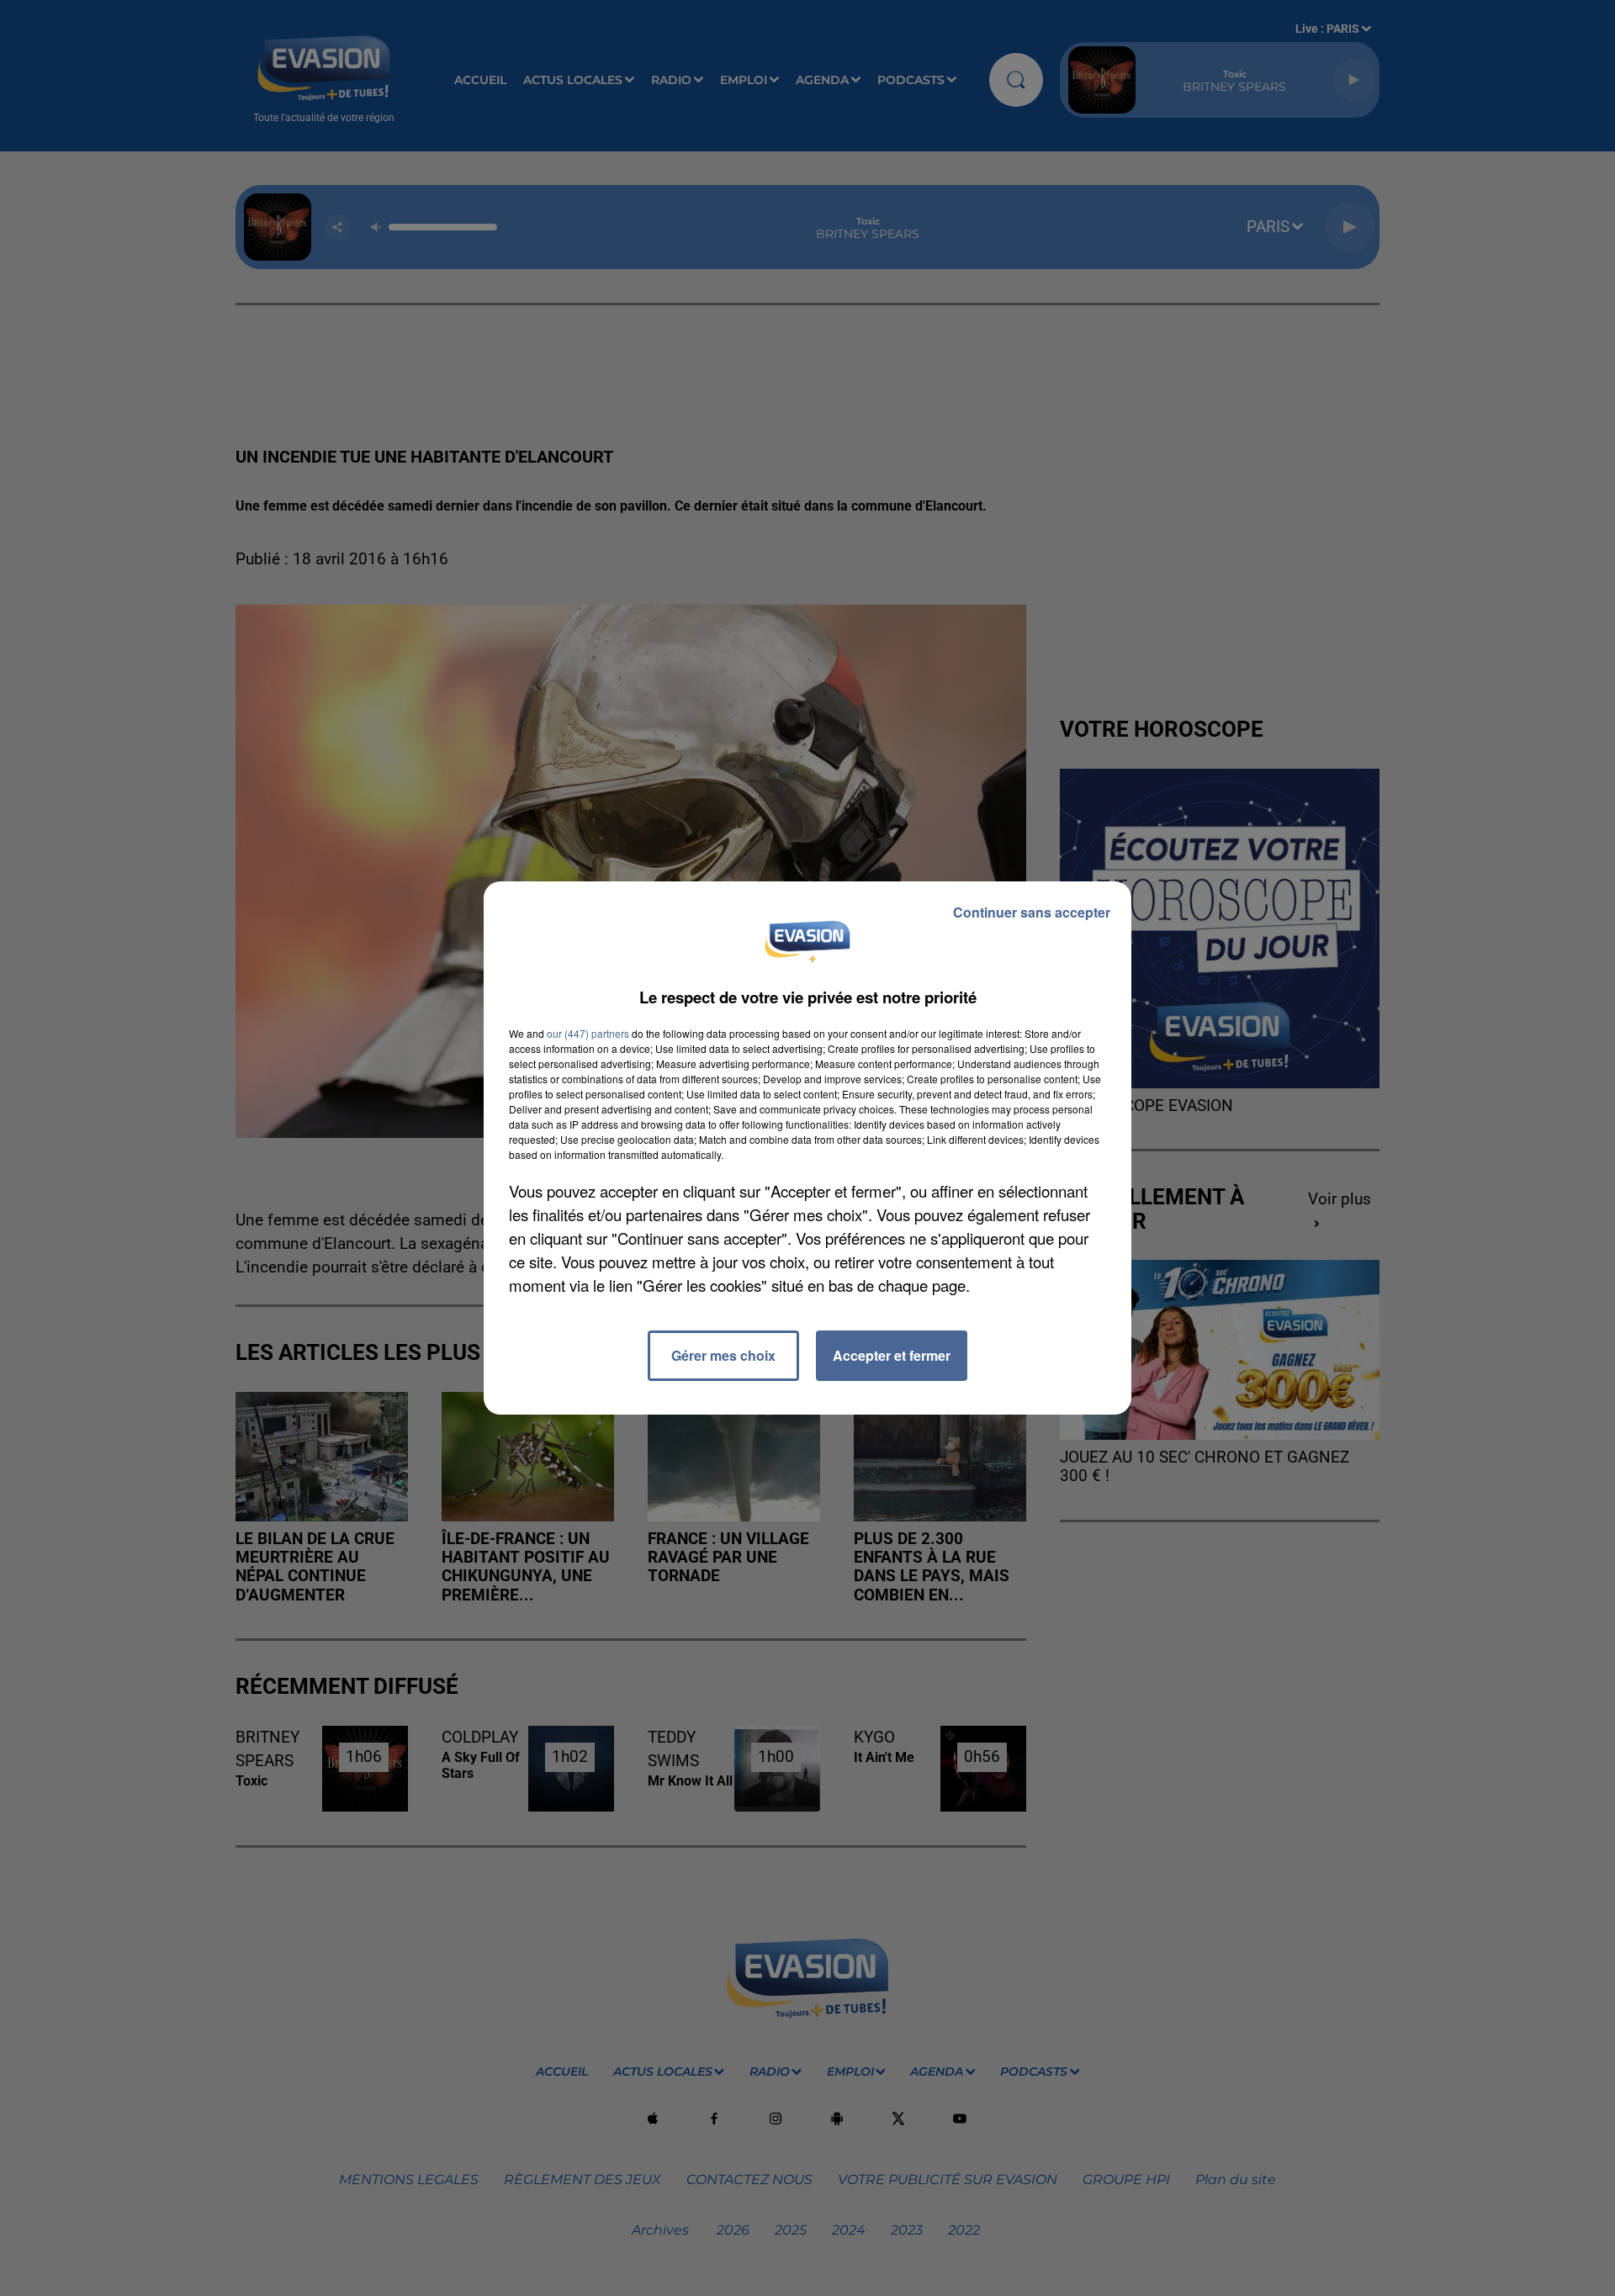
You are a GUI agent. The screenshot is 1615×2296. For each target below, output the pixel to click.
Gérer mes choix (723, 1355)
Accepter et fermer (892, 1355)
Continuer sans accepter (1032, 912)
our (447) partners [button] (588, 1033)
